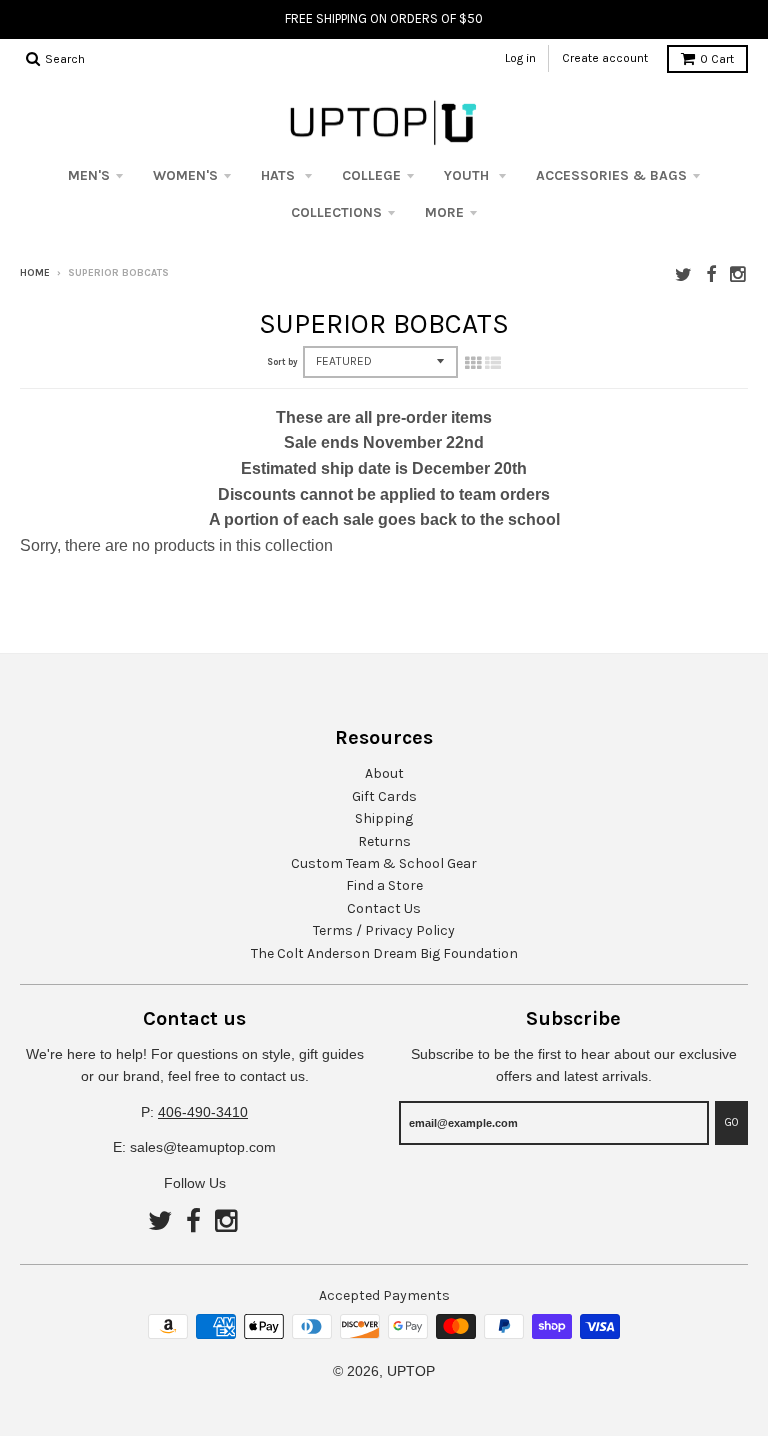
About (384, 773)
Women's (185, 175)
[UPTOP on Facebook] (711, 274)
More (444, 212)
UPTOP (411, 1371)
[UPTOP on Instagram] (739, 274)
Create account (605, 58)
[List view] (493, 363)
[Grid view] (473, 363)
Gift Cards (384, 796)
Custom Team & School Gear (384, 863)
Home (35, 273)
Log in (520, 58)
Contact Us (384, 908)
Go (731, 1122)
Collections (336, 212)
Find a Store (384, 885)
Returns (384, 841)
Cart (717, 59)
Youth (468, 175)
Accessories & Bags (611, 175)
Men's (89, 175)
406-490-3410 (203, 1112)
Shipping (384, 818)
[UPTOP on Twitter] (683, 274)
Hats (280, 175)
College (371, 175)
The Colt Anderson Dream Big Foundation (384, 953)
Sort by (282, 362)
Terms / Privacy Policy (384, 930)
